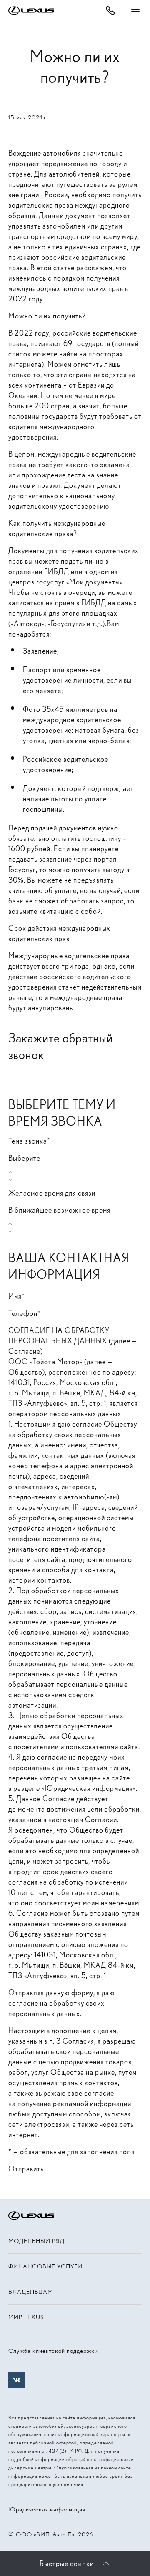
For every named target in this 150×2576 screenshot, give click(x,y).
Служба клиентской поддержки (53, 2351)
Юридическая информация (47, 2509)
